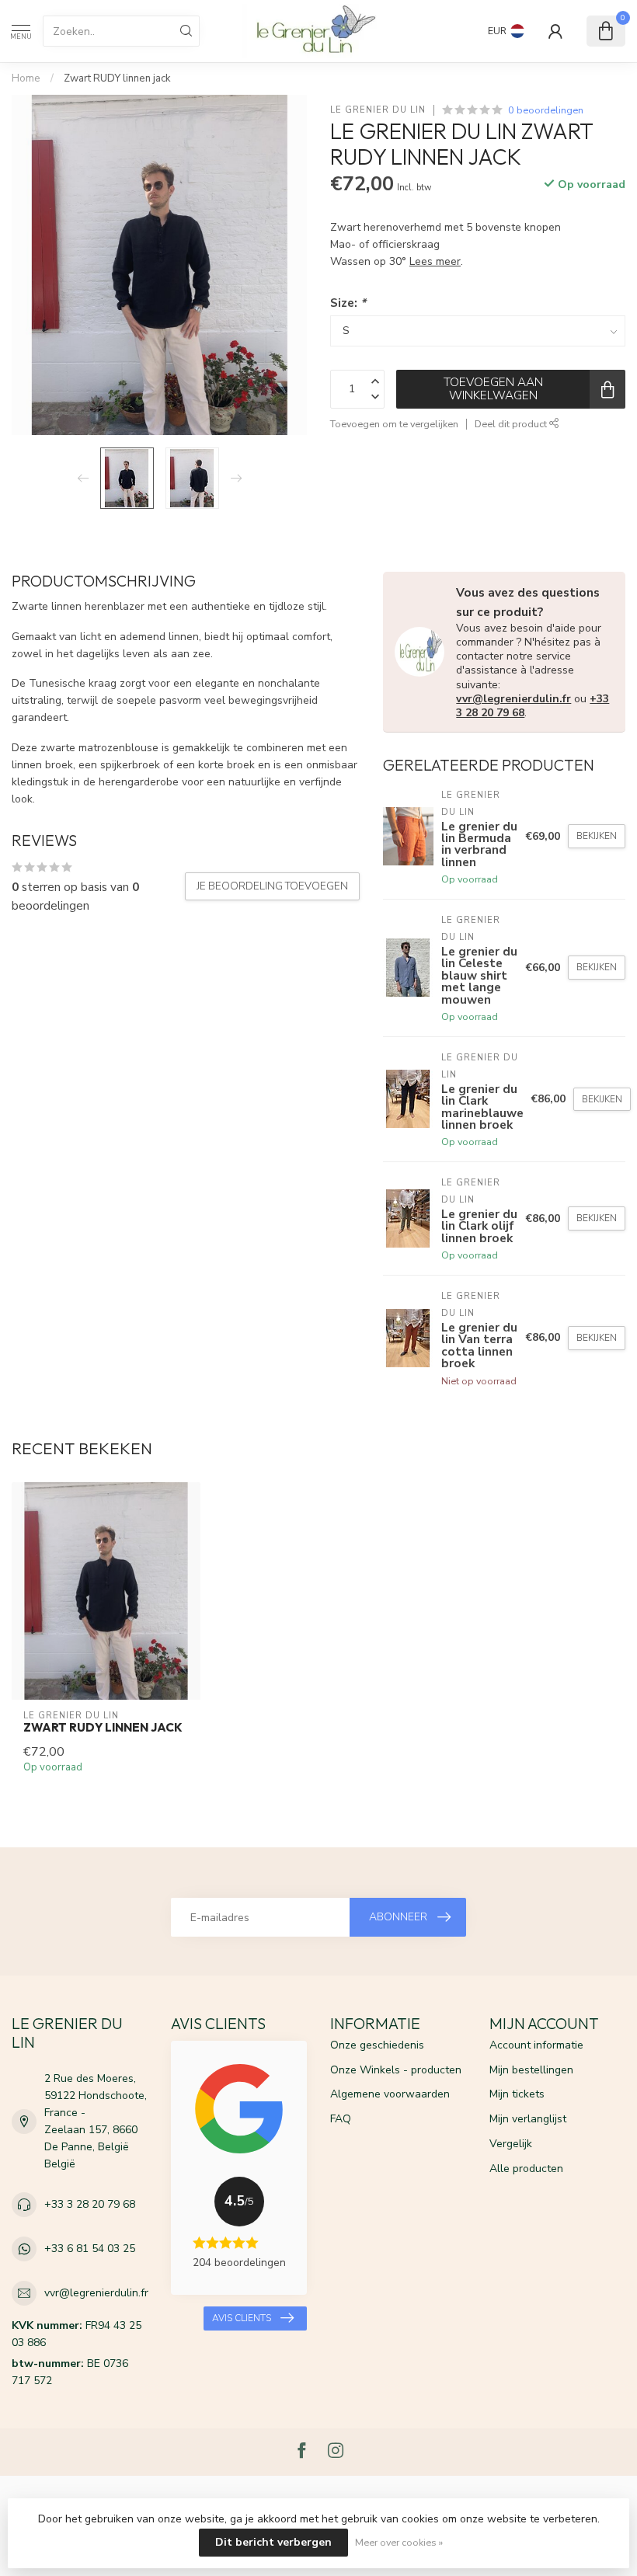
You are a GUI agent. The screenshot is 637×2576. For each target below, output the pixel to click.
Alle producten (526, 2169)
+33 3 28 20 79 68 (90, 2204)
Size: (348, 303)
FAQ (341, 2119)
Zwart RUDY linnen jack (117, 78)
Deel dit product (512, 424)
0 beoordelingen (546, 110)
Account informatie (536, 2045)
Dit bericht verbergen (273, 2542)
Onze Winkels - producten (396, 2070)
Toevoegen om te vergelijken (394, 424)
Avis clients (242, 2318)
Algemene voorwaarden (390, 2094)
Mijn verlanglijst (528, 2119)
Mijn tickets (517, 2094)
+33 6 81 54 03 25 (90, 2249)
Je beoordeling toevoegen (272, 886)
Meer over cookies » (399, 2542)
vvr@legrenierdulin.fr (513, 699)
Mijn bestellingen (531, 2070)
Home (26, 78)
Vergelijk (511, 2144)
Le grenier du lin (378, 110)
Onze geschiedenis (377, 2045)
